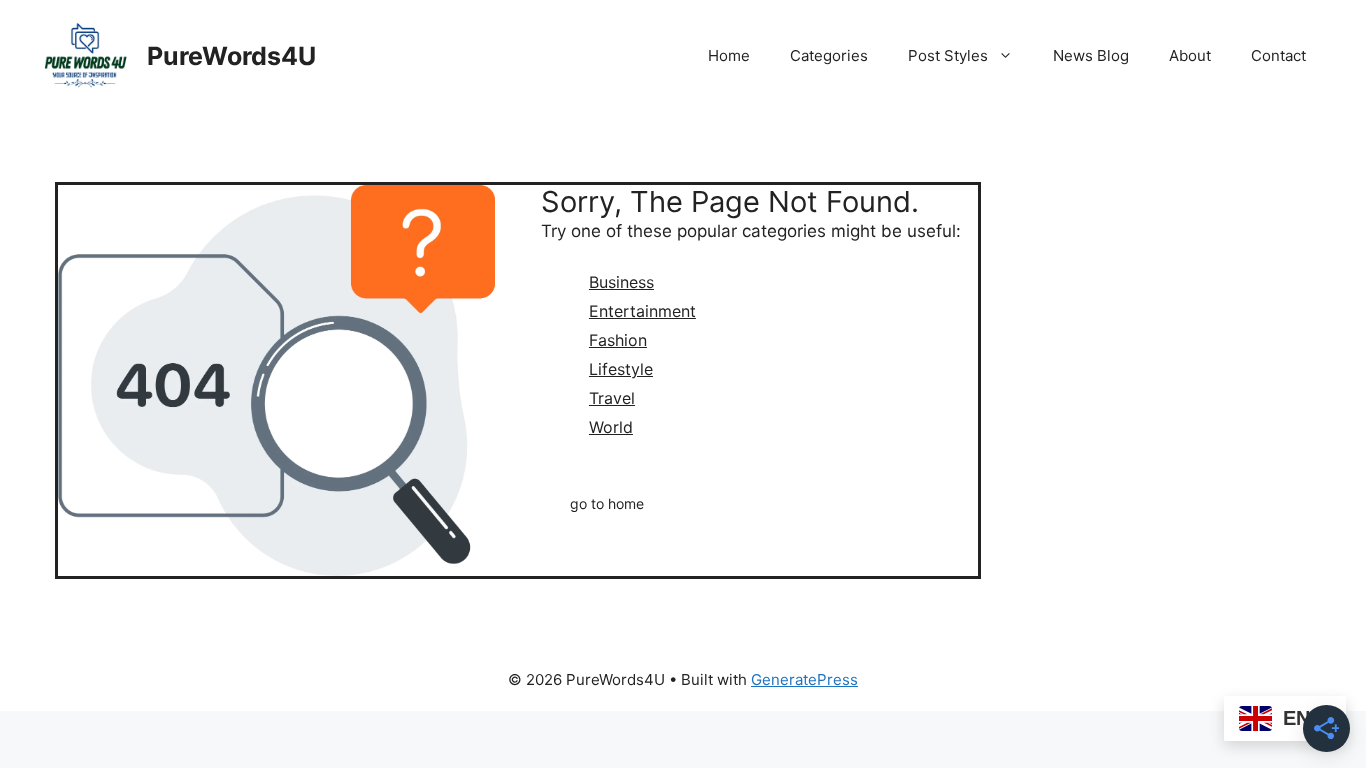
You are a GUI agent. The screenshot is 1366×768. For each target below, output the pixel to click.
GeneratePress (804, 679)
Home (729, 55)
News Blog (1091, 55)
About (1190, 55)
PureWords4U (231, 56)
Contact (1278, 55)
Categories (829, 55)
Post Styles (948, 55)
